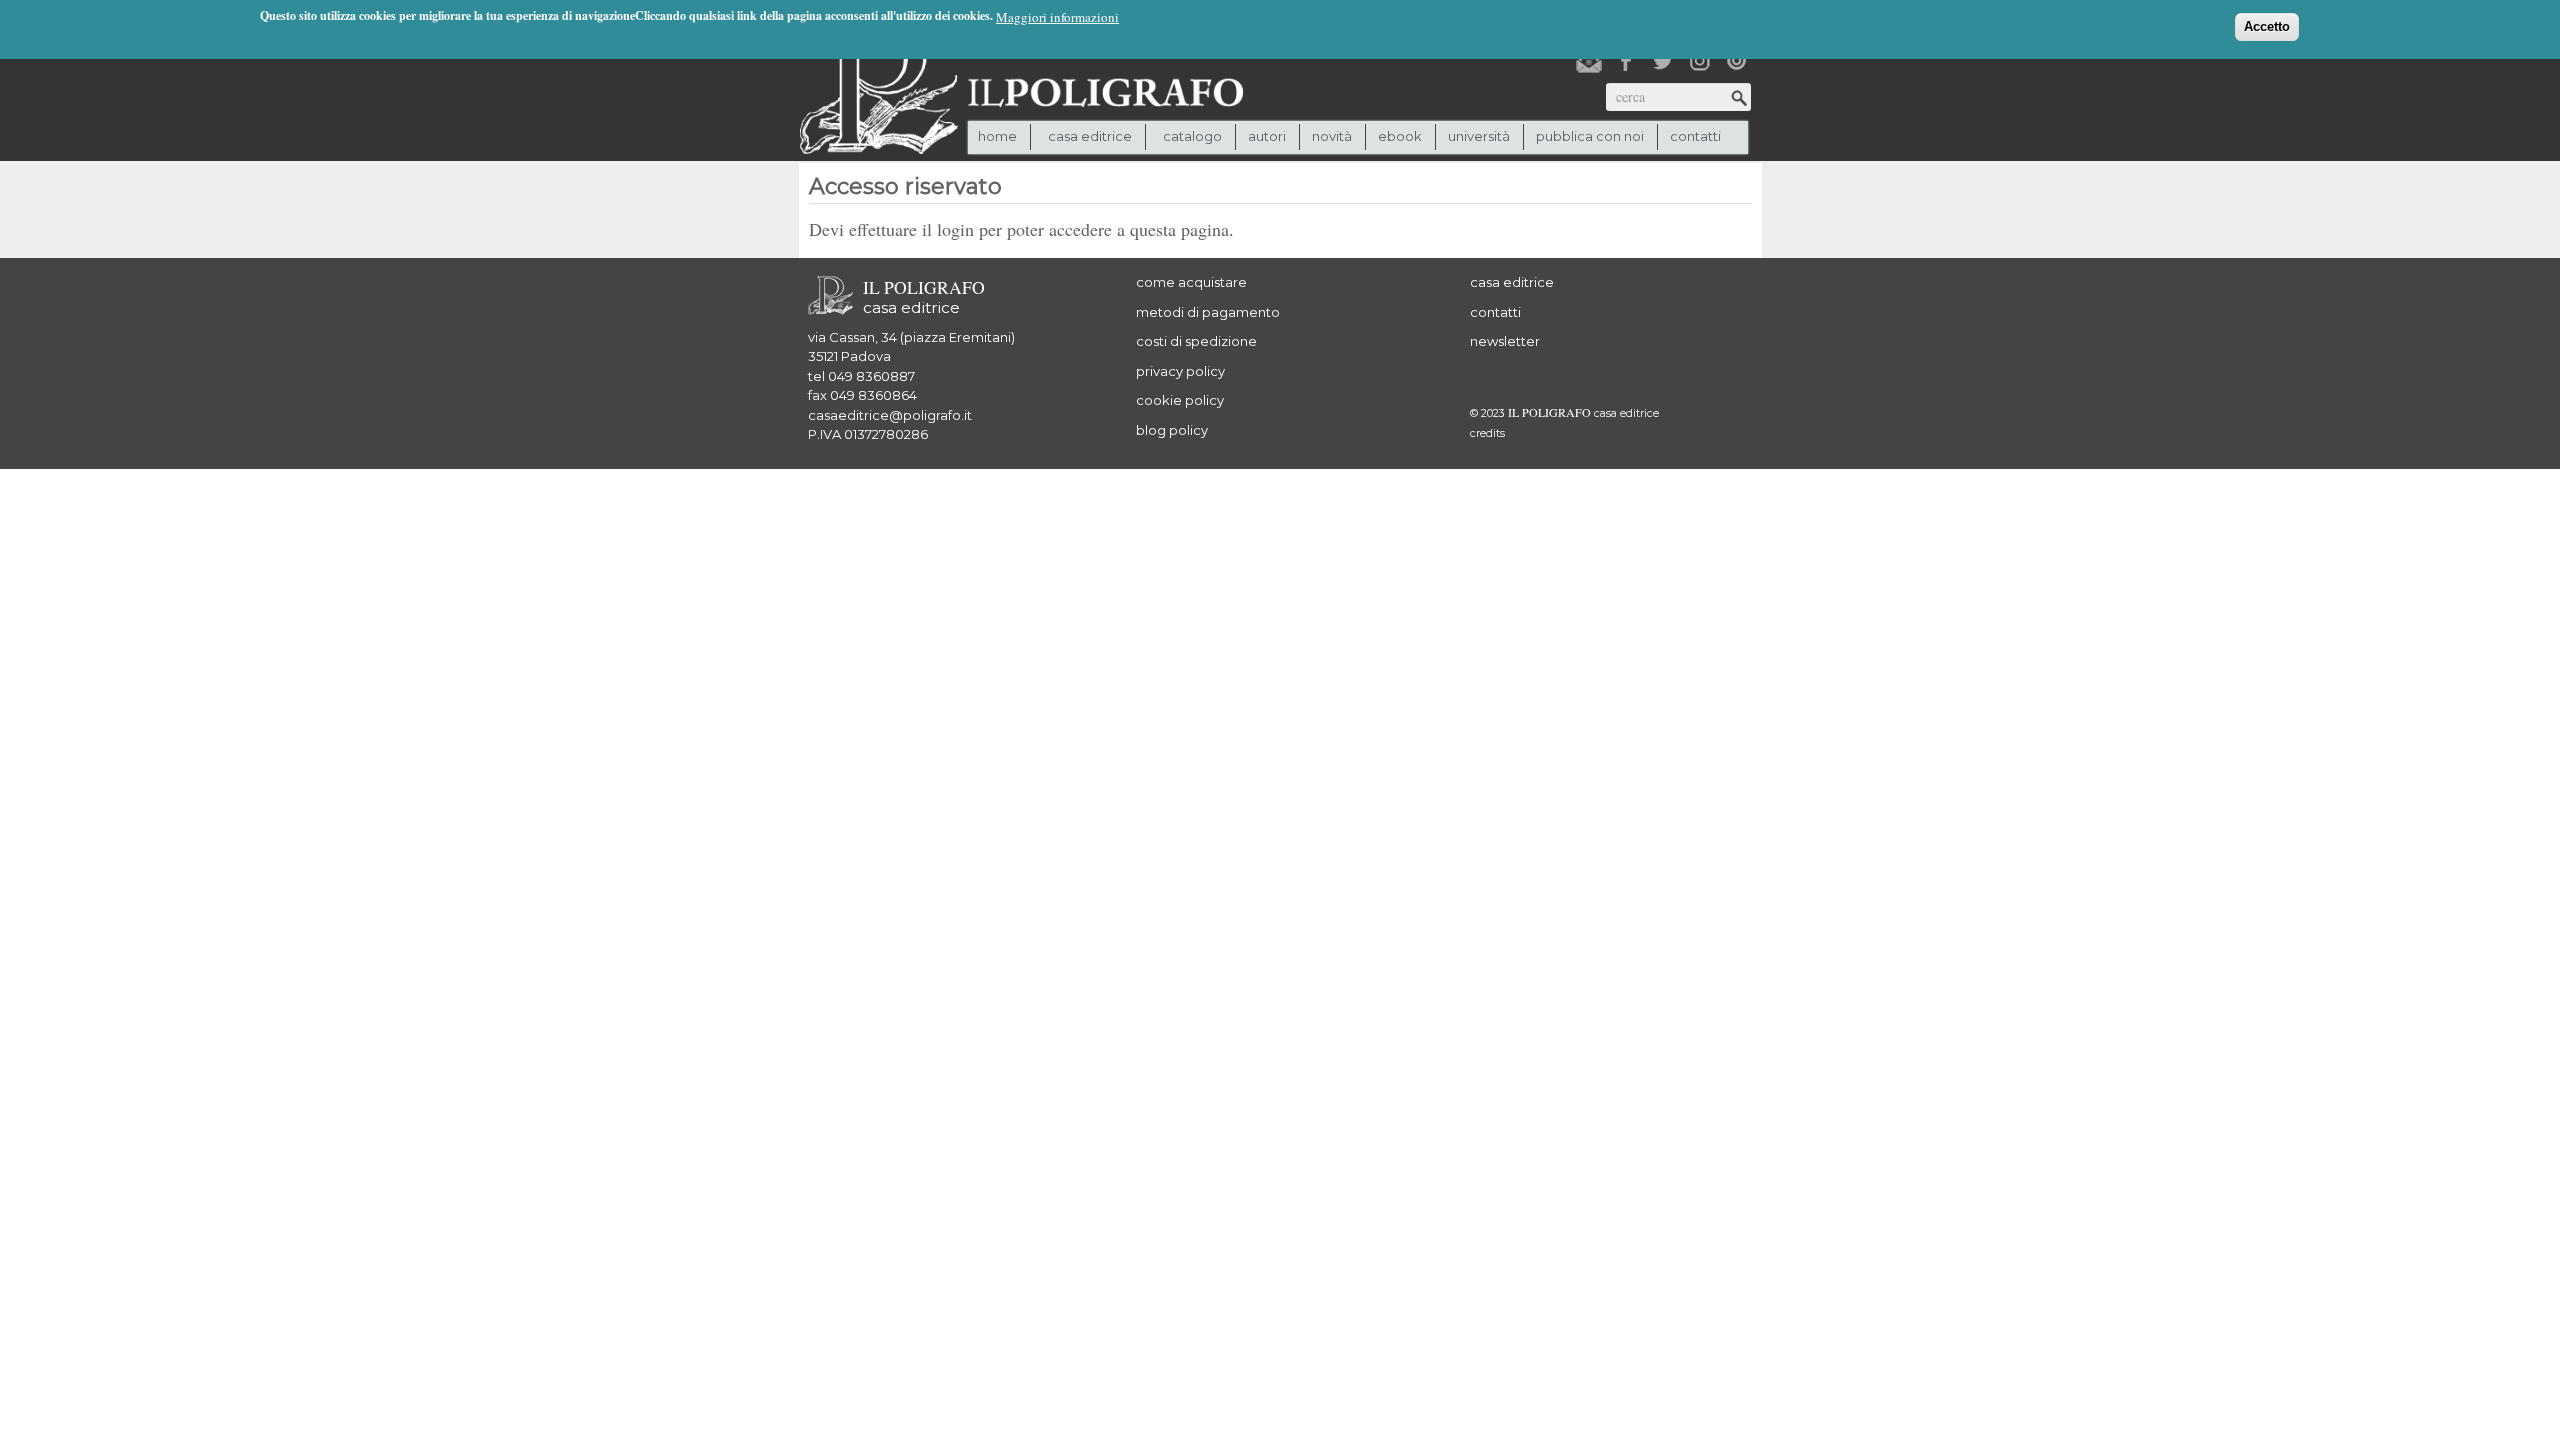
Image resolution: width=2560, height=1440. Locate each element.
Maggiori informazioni (1057, 17)
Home (997, 136)
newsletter (1505, 341)
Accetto (2267, 26)
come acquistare (1191, 282)
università (1479, 136)
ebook (1400, 136)
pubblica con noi (1590, 136)
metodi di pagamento (1208, 312)
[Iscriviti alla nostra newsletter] (1589, 61)
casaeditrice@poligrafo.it (890, 415)
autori (1267, 136)
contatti (1695, 136)
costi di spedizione (1196, 341)
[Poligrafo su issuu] (1737, 61)
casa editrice (1512, 282)
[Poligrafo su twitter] (1663, 61)
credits (1487, 433)
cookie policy (1180, 400)
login (955, 229)
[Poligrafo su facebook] (1626, 61)
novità (1332, 136)
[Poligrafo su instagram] (1700, 61)
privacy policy (1180, 371)
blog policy (1172, 430)
